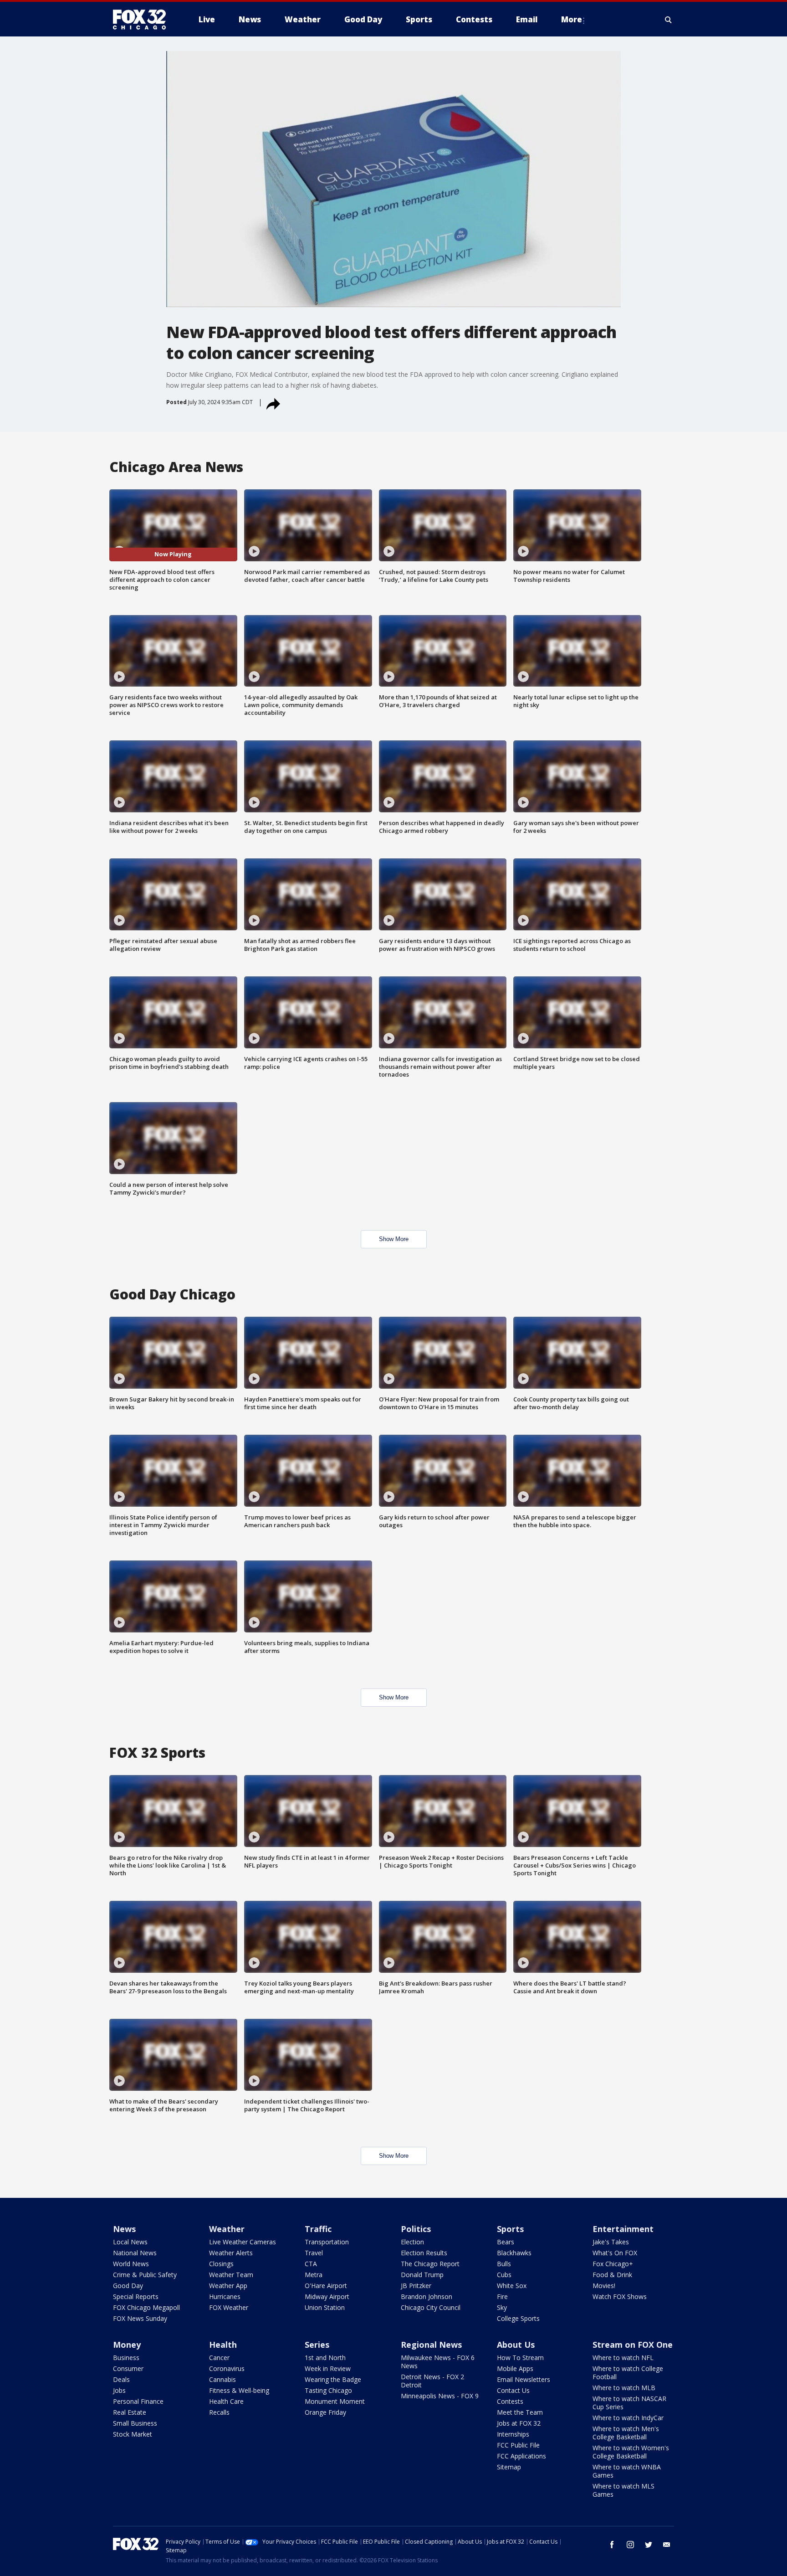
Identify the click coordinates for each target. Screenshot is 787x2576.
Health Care (226, 2401)
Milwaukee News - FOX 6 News (438, 2362)
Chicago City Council (431, 2307)
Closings (221, 2264)
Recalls (219, 2412)
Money (127, 2345)
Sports (510, 2229)
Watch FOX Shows (620, 2296)
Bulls (504, 2264)
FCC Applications (521, 2456)
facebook (612, 2545)
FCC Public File (518, 2445)
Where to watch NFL (623, 2358)
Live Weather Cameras (243, 2242)
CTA (311, 2264)
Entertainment (623, 2229)
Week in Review (328, 2368)
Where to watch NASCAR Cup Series (629, 2403)
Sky (502, 2307)
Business (126, 2358)
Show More (394, 1239)
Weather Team (231, 2275)
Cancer (219, 2358)
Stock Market (133, 2434)
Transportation (327, 2242)
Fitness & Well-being (239, 2390)
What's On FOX (615, 2253)
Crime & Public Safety (145, 2275)
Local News (130, 2242)
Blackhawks (514, 2253)
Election (412, 2242)
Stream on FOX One (633, 2345)
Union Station (325, 2307)
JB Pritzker (416, 2286)
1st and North (325, 2358)
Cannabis (222, 2379)
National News (135, 2253)
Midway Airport (327, 2296)
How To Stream (520, 2358)
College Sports (518, 2318)
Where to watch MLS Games (623, 2490)
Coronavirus (227, 2368)
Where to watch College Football (628, 2373)
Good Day (128, 2286)
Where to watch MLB (624, 2388)
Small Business (135, 2423)
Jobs (119, 2390)
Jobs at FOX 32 (519, 2423)
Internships (513, 2434)
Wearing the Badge (333, 2379)
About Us (516, 2345)
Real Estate (130, 2412)
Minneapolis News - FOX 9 (440, 2396)
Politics (416, 2229)
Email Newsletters (524, 2379)
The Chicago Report (430, 2264)
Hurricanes (225, 2296)
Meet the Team (520, 2412)
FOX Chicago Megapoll (146, 2307)
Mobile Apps (515, 2368)
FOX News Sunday (140, 2318)
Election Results (424, 2253)
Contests (510, 2401)
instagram (630, 2545)
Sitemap (509, 2467)
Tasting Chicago (328, 2390)
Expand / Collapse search (669, 20)
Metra (314, 2275)
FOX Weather (229, 2307)
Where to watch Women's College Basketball (631, 2452)
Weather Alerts (231, 2253)
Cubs (504, 2275)
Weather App (228, 2286)
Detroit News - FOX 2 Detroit (432, 2381)
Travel (314, 2253)
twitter (649, 2545)
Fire (502, 2296)
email (667, 2545)
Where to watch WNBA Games (627, 2471)
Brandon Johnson (427, 2296)
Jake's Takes (611, 2242)
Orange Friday (325, 2412)
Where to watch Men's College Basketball (626, 2433)
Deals (121, 2379)
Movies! (604, 2286)
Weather (227, 2229)
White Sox (512, 2286)
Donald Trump (422, 2275)
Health (223, 2345)
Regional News (431, 2345)
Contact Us (513, 2390)
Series (317, 2345)
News (124, 2229)
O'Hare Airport (326, 2286)
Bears (506, 2242)
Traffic (318, 2229)
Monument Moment (335, 2401)
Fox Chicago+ (613, 2264)
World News (131, 2264)
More (572, 19)
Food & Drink (612, 2275)
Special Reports (136, 2296)
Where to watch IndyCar (628, 2418)
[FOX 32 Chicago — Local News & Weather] (143, 20)
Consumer (128, 2368)
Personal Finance (138, 2401)
